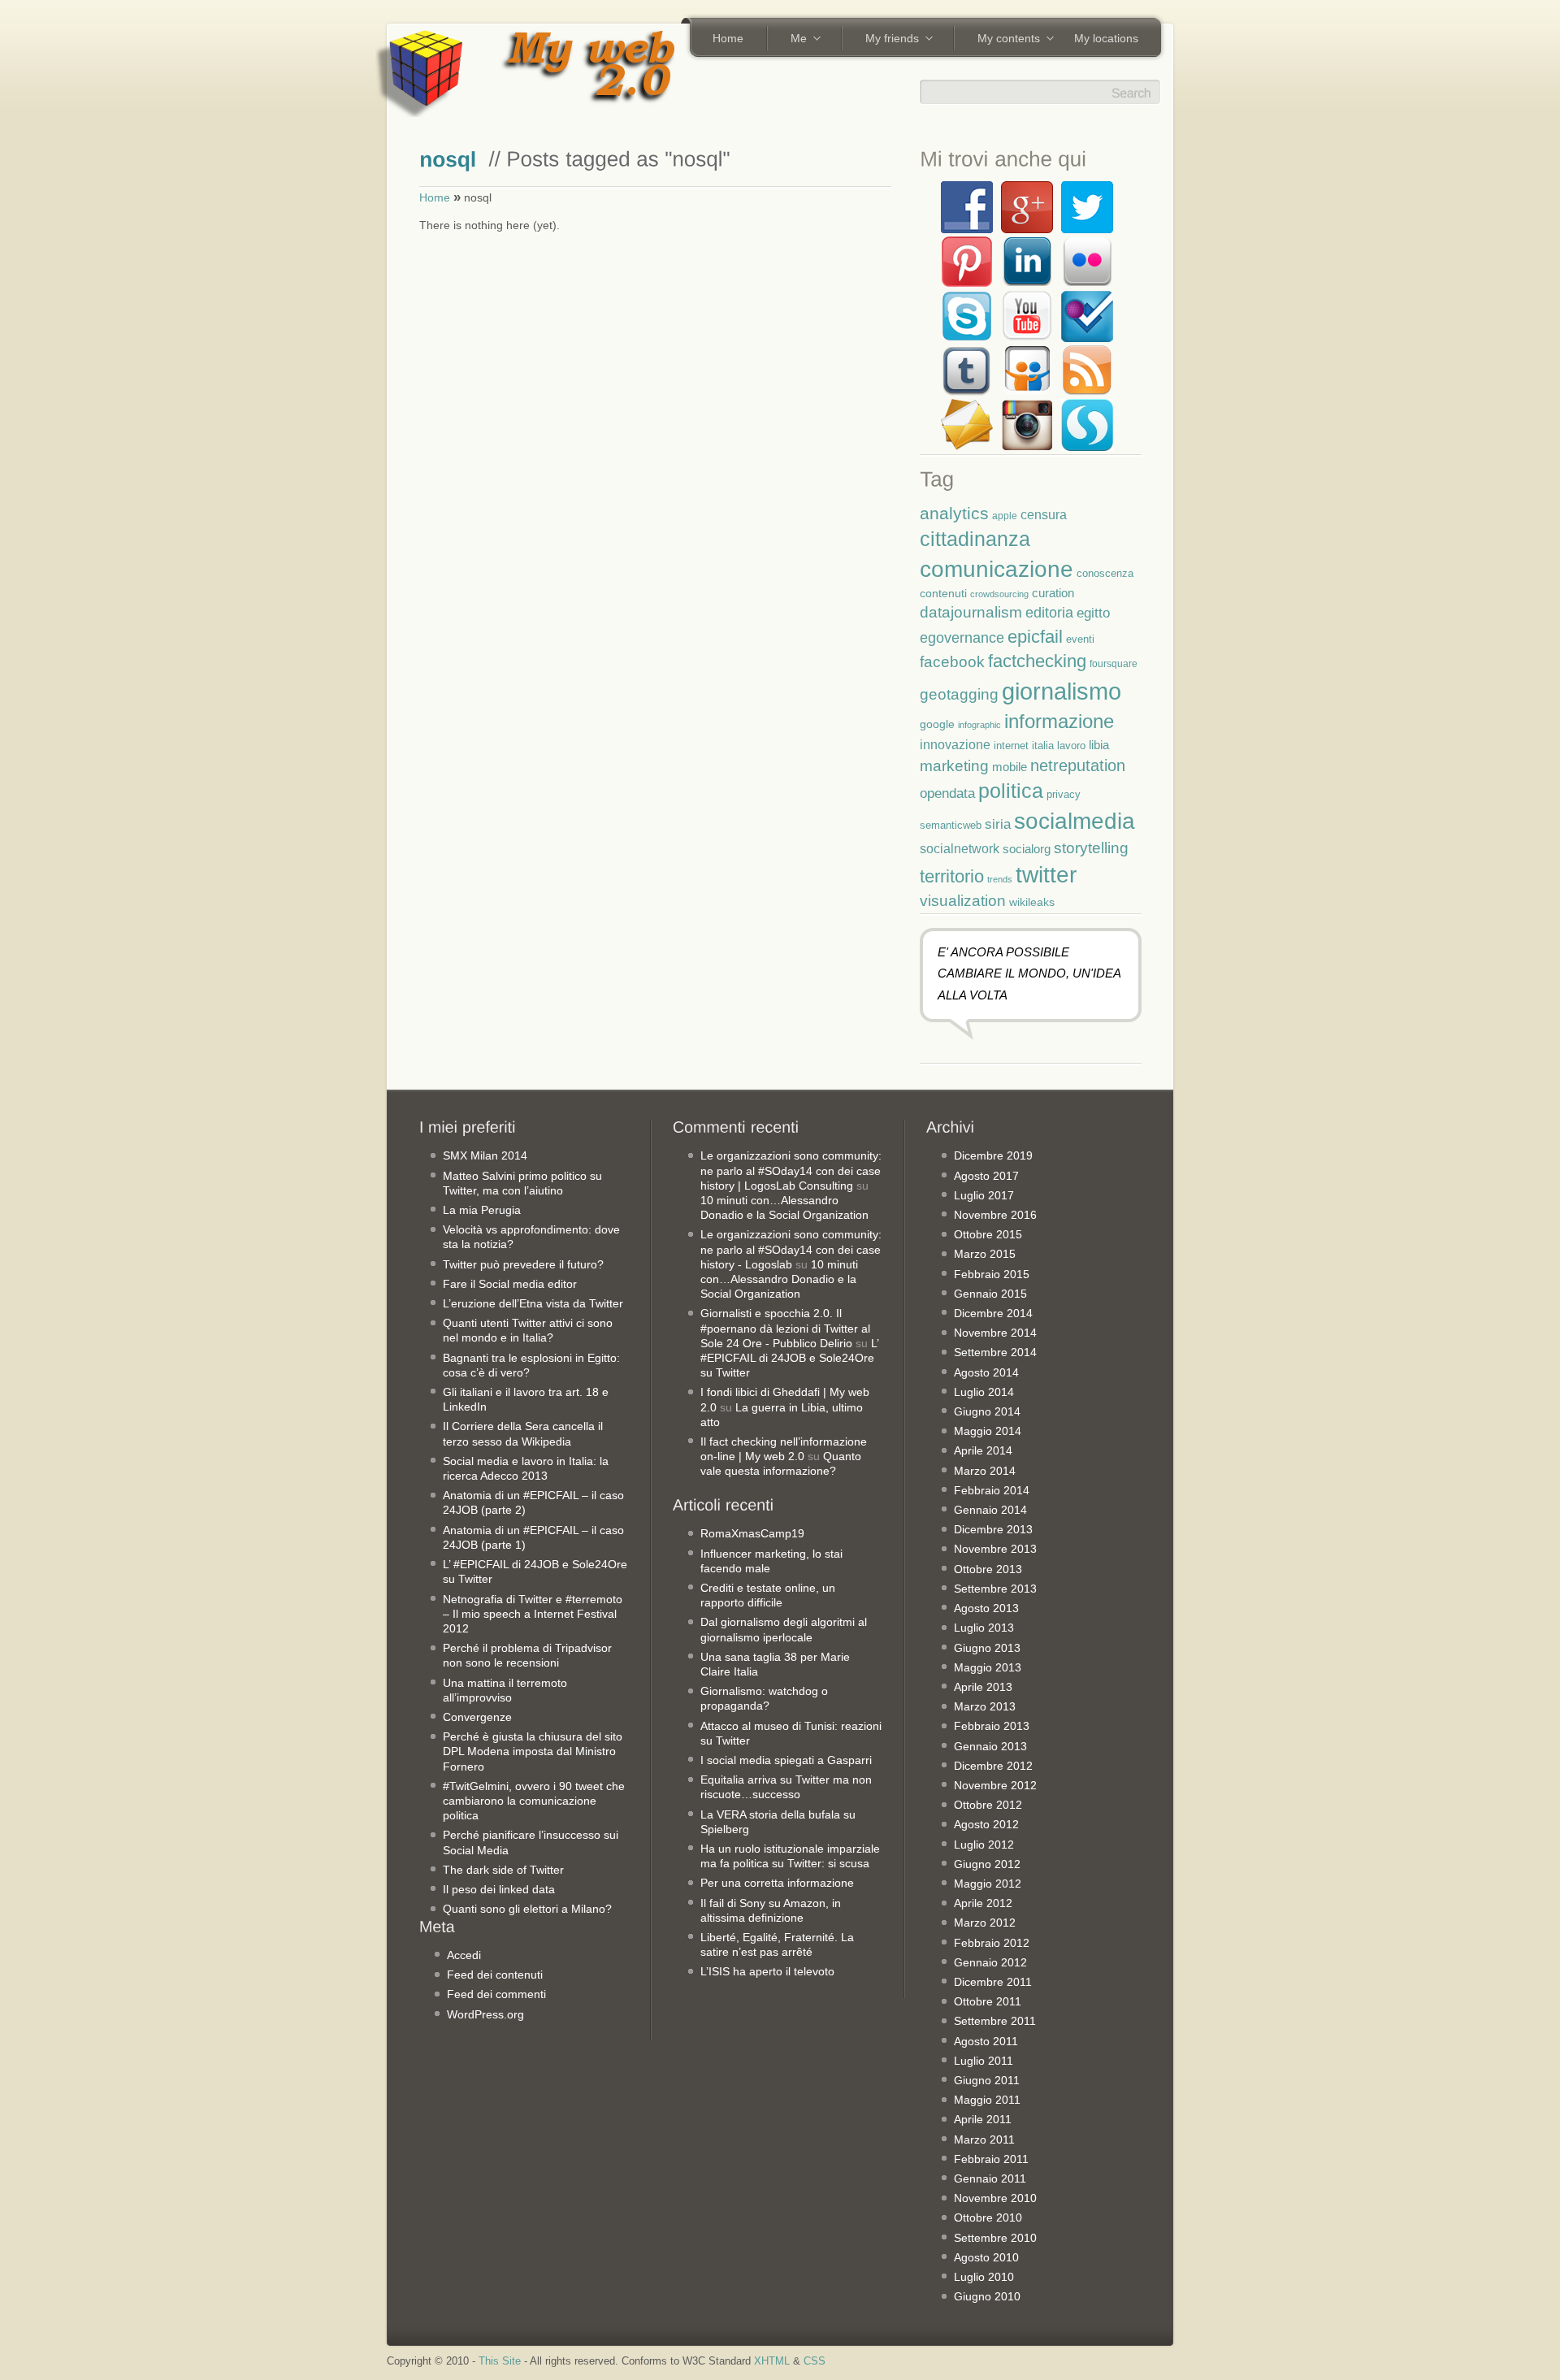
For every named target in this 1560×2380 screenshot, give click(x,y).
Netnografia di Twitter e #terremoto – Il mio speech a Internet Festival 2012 (533, 1614)
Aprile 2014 (983, 1450)
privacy (1064, 794)
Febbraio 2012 (992, 1943)
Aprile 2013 (983, 1687)
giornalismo (1062, 691)
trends (1000, 879)
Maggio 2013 (988, 1667)
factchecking (1037, 661)
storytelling (1091, 848)
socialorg (1027, 849)
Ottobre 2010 (988, 2217)
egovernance (962, 637)
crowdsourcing (999, 594)
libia (1099, 745)
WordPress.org (485, 2014)
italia (1043, 746)
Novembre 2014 (995, 1333)
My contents (1003, 40)
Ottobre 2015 (988, 1234)
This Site (500, 2361)
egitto (1093, 613)
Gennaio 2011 (990, 2178)
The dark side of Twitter (503, 1870)
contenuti (943, 593)
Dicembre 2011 (993, 1982)
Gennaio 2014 (990, 1510)
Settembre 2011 (995, 2021)
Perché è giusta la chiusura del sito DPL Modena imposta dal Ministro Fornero (533, 1751)
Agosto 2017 (986, 1176)
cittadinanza (975, 539)
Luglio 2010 (984, 2277)
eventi (1080, 639)
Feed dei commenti (496, 1994)
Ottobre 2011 (988, 2001)
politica (1011, 791)
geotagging (959, 694)
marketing (954, 766)
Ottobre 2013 (988, 1569)
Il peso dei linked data (499, 1889)
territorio (952, 876)
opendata (947, 793)
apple (1005, 516)
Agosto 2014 (986, 1372)
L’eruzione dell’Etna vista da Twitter (533, 1303)
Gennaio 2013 (990, 1746)
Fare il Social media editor (510, 1284)
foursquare (1114, 663)
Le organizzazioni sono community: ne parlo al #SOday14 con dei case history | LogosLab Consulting (791, 1170)
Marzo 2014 (985, 1471)
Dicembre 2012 (993, 1766)
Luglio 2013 (984, 1628)
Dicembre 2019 (993, 1155)
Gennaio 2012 (990, 1962)
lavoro (1071, 746)
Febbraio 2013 (992, 1726)
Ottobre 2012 (988, 1805)
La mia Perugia (482, 1210)
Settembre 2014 (995, 1352)
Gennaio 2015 (990, 1294)
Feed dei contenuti (495, 1975)
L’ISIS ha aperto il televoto (767, 1971)
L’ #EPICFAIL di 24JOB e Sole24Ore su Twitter (789, 1358)
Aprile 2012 (983, 1903)
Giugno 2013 (987, 1648)
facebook (952, 662)
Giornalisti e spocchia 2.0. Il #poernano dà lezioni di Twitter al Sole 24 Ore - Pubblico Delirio (785, 1328)
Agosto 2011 (986, 2041)
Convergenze (477, 1717)
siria (998, 824)
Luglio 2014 (984, 1392)
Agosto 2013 (986, 1608)
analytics (954, 513)
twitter (1046, 874)
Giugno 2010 (987, 2296)
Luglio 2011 (984, 2061)
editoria (1049, 613)
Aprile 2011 (983, 2119)
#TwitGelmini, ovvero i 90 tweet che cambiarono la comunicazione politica (534, 1801)
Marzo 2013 (985, 1706)
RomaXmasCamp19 (752, 1533)
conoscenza (1105, 573)
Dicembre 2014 (993, 1313)
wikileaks (1032, 902)
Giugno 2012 (987, 1864)
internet (1011, 746)
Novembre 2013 (995, 1549)
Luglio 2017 (984, 1195)
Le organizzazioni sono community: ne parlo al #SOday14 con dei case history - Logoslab (791, 1249)
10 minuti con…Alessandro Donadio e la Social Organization (779, 1279)
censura (1044, 514)
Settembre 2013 (995, 1589)
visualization (963, 901)
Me (793, 40)
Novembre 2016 (995, 1215)
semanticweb (951, 826)
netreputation (1078, 765)
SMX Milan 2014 (485, 1155)
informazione (1059, 721)
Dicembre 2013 (993, 1529)
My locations (1106, 38)
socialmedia (1075, 821)
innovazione (955, 744)
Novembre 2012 (995, 1785)
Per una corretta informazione (777, 1883)
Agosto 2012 (986, 1824)
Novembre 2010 (995, 2198)
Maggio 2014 (988, 1431)
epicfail (1035, 637)
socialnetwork (960, 848)
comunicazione (997, 569)
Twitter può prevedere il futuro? (523, 1264)
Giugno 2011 (987, 2080)
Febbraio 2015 (992, 1274)
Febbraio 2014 (992, 1490)
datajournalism (971, 612)
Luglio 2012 (984, 1845)
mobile (1010, 767)
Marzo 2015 (985, 1254)
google (937, 724)
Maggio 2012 (988, 1884)
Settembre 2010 (995, 2238)
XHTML (772, 2361)
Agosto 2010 (986, 2257)
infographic (979, 725)
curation (1053, 593)
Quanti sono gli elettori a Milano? (527, 1909)
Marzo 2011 (984, 2139)
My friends (886, 40)
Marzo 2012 (985, 1923)
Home (728, 38)
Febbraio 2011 (991, 2159)
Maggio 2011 (987, 2100)
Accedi (464, 1955)
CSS (815, 2361)
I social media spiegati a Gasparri (786, 1760)
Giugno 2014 (987, 1411)
